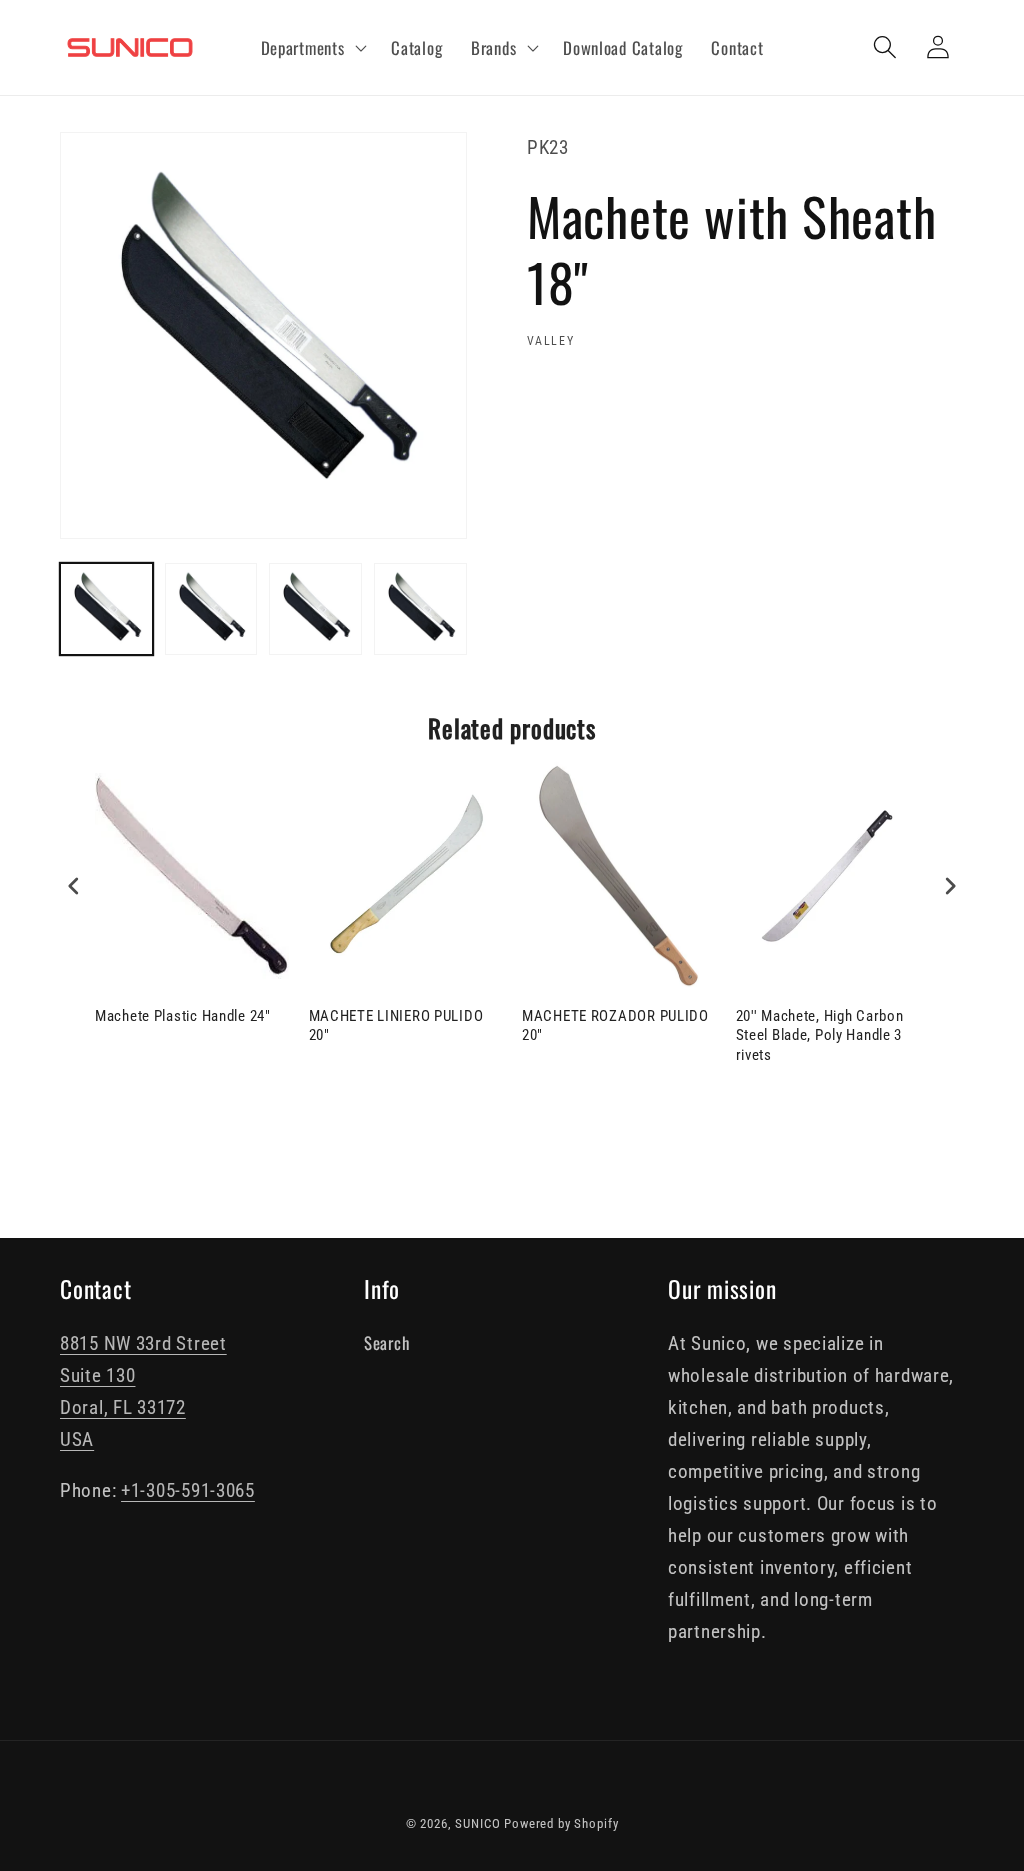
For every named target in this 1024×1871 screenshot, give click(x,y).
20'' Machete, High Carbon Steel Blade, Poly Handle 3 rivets (820, 1035)
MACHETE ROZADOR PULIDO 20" (615, 1026)
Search (386, 1342)
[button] (311, 48)
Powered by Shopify (561, 1823)
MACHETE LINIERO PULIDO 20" (396, 1026)
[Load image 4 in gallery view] (420, 609)
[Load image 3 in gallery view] (315, 609)
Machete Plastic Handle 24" (183, 1016)
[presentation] (74, 885)
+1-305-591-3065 (188, 1490)
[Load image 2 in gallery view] (211, 609)
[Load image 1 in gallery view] (106, 609)
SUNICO (477, 1823)
